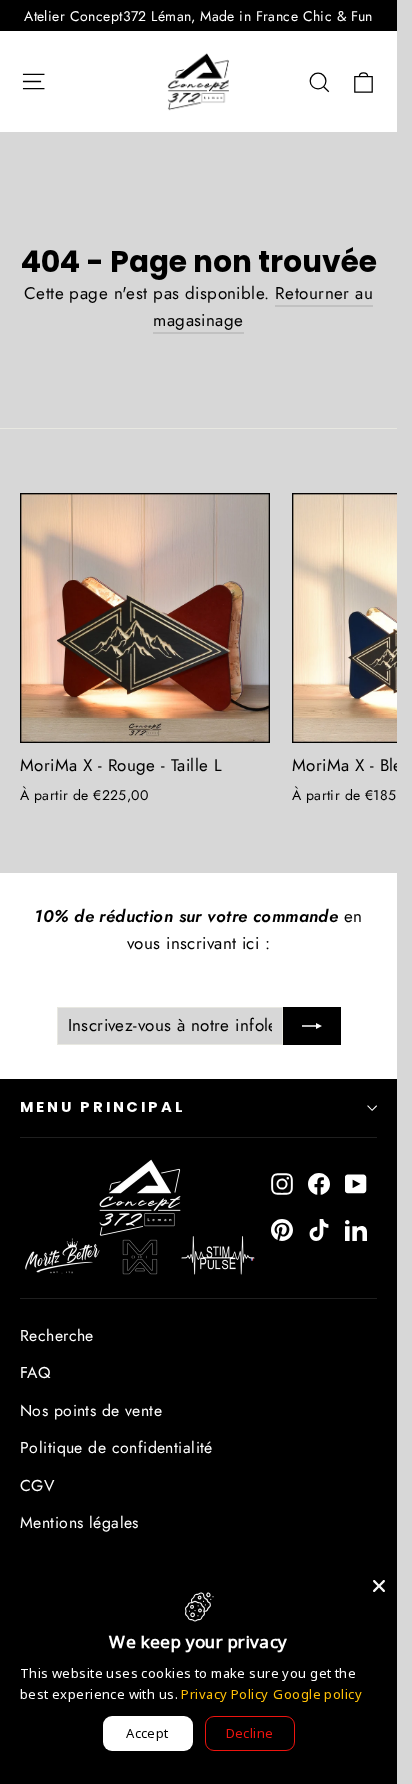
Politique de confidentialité (116, 1447)
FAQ (35, 1372)
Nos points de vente (91, 1410)
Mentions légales (79, 1522)
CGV (37, 1485)
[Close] (379, 1586)
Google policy (317, 1694)
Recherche (57, 1335)
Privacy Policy (224, 1694)
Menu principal (103, 1107)
